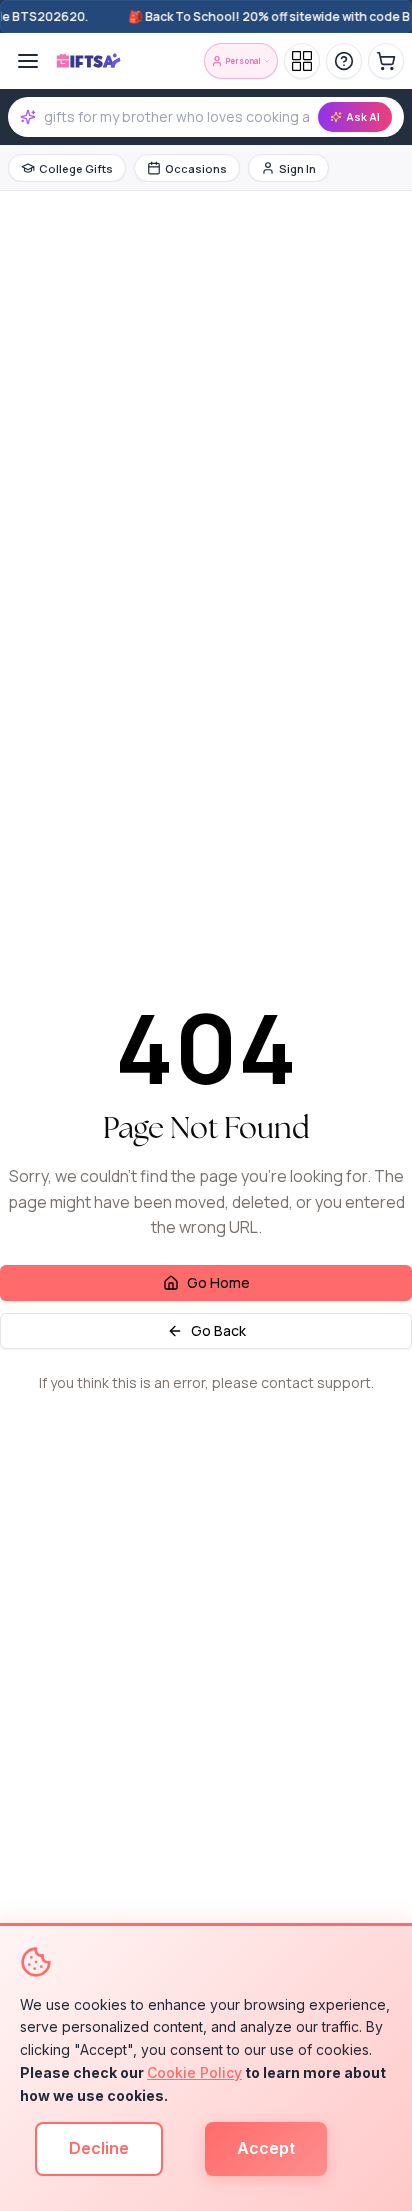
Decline (99, 2148)
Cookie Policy (194, 2072)
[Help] (344, 61)
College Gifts (76, 168)
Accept (266, 2148)
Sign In (297, 168)
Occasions (196, 168)
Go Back (218, 1330)
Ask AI (363, 116)
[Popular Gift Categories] (302, 61)
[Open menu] (28, 61)
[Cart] (386, 61)
